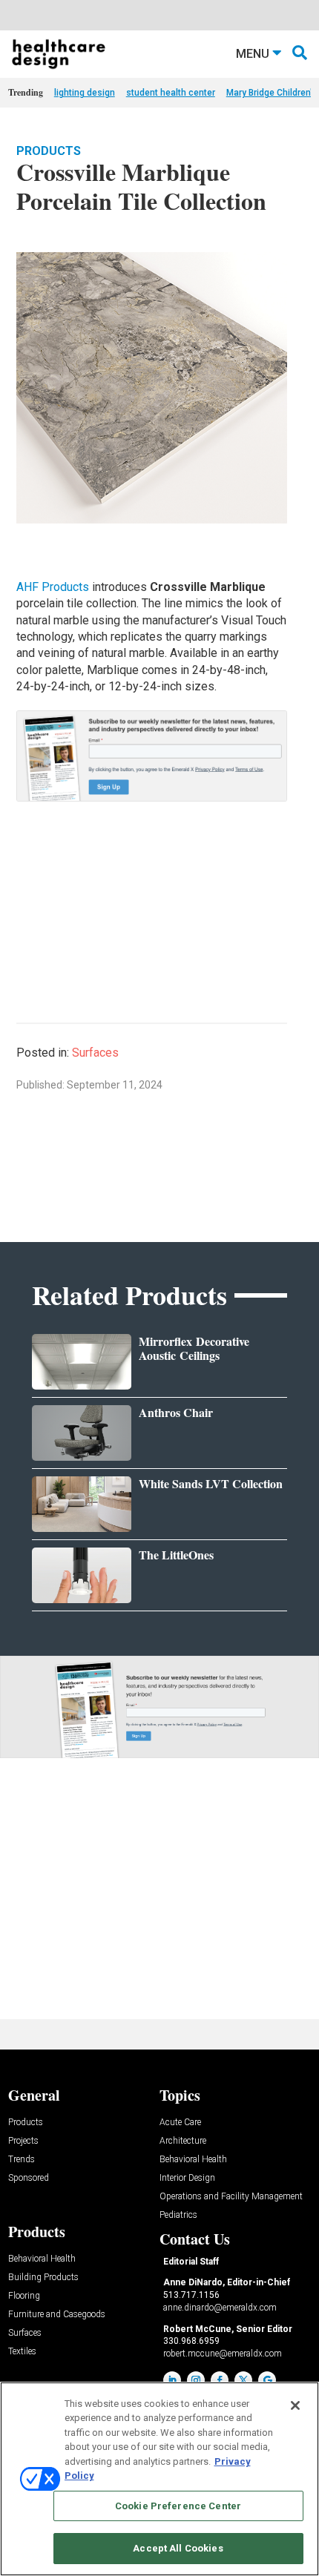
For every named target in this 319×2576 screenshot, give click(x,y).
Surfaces (95, 1053)
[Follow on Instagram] (196, 2380)
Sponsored (29, 2178)
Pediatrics (178, 2215)
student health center (171, 93)
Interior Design (187, 2178)
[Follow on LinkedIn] (172, 2380)
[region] (159, 2479)
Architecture (183, 2141)
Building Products (43, 2278)
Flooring (24, 2296)
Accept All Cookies (178, 2548)
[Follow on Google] (267, 2380)
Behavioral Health (193, 2160)
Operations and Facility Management (231, 2197)
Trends (22, 2160)
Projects (23, 2141)
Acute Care (180, 2123)
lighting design (85, 93)
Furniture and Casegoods (57, 2315)
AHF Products (53, 587)
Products (49, 151)
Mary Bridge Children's (272, 93)
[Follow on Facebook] (220, 2380)
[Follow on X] (243, 2380)
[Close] (295, 2405)
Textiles (22, 2352)
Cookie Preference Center (178, 2506)
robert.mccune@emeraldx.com (223, 2354)
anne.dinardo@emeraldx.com (220, 2308)
